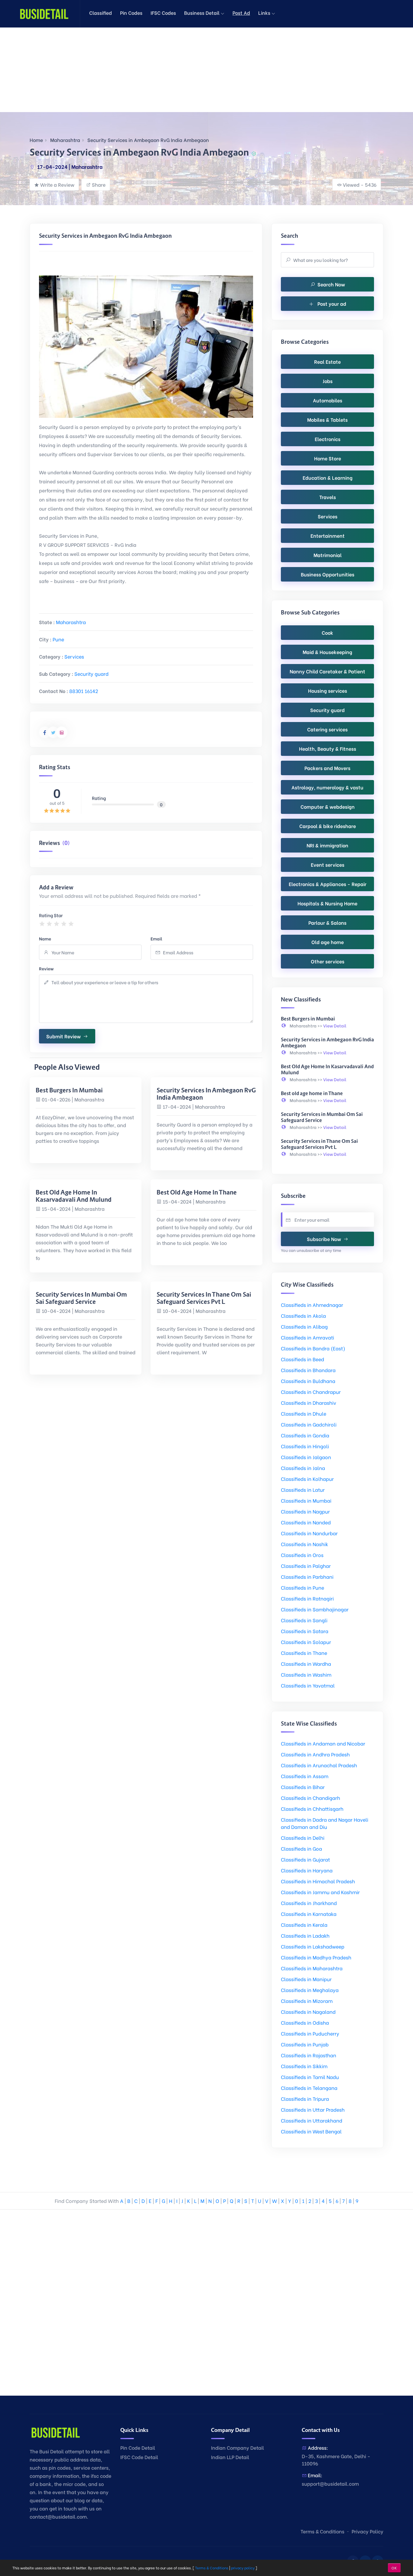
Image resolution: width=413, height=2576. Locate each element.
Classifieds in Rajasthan (309, 2055)
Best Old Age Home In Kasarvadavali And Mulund (74, 1196)
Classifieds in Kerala (304, 1925)
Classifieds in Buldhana (308, 1381)
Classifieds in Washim (306, 1674)
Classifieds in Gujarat (305, 1859)
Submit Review (63, 1036)
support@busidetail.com (330, 2483)
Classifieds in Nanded (306, 1522)
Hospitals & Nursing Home (327, 903)
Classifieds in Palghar (306, 1566)
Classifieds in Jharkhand (309, 1903)
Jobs (328, 381)
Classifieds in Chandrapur (311, 1392)
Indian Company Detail (237, 2447)
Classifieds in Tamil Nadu (310, 2077)
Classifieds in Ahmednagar (312, 1305)
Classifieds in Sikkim (304, 2066)
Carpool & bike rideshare (328, 826)
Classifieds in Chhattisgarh (312, 1809)
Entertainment (328, 535)
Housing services (328, 690)
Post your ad (331, 303)
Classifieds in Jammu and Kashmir (320, 1892)
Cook (327, 632)
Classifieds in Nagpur (305, 1511)
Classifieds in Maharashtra (312, 1968)
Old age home (328, 942)
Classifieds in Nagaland (308, 2012)
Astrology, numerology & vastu (327, 787)
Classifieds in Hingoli (305, 1446)
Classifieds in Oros (302, 1555)
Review (46, 968)
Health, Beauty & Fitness (328, 748)
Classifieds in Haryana (307, 1870)
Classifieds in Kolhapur (307, 1479)
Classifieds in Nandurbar (309, 1533)
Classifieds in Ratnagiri (307, 1598)
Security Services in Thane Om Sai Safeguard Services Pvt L (204, 1298)
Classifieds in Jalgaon (306, 1457)
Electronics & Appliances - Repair (328, 884)
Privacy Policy (367, 2531)
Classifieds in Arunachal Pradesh (319, 1765)
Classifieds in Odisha (305, 2022)
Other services (328, 961)
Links (265, 13)
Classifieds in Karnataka (309, 1914)
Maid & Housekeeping (327, 652)
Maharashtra (65, 140)
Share (99, 184)
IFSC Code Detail (139, 2457)
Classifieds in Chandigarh (311, 1798)
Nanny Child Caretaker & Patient (327, 671)
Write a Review (57, 184)
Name (45, 938)
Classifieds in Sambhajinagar (315, 1609)
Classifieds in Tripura (305, 2099)
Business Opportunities (328, 574)
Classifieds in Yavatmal (308, 1685)
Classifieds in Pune (302, 1587)
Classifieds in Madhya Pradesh (316, 1957)
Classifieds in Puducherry (310, 2033)
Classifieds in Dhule (304, 1413)
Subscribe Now (324, 1239)
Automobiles (328, 400)
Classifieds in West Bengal (311, 2131)
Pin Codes (131, 13)
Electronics (328, 439)
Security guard (91, 674)
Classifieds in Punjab (305, 2044)
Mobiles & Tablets (327, 419)
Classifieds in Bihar (303, 1787)
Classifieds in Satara (305, 1631)
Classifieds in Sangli (304, 1620)
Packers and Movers (327, 768)
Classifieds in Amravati (307, 1337)
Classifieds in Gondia (305, 1435)
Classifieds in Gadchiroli (309, 1424)
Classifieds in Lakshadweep (313, 1946)
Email (156, 938)
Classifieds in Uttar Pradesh (313, 2109)
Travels (328, 497)
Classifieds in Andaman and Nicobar (323, 1743)
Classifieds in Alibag (304, 1326)
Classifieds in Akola (303, 1315)
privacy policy (243, 2568)
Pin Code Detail (138, 2447)
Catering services (327, 729)
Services (74, 656)
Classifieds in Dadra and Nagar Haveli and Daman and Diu (325, 1823)
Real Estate (327, 361)
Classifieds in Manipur (306, 1979)
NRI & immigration (327, 845)
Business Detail (202, 13)
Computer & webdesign (328, 806)
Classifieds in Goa (301, 1848)
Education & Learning (328, 477)
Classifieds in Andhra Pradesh (315, 1754)
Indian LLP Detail (230, 2457)
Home (36, 140)
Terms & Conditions (322, 2531)
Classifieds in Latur (303, 1490)
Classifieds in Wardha (306, 1664)
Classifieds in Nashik (304, 1544)
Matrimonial (328, 555)
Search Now (331, 284)
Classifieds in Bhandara (308, 1370)
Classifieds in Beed (302, 1359)
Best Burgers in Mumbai (69, 1090)
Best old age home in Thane (197, 1192)
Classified (101, 13)
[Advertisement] (181, 70)
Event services (328, 864)
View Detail (335, 1025)
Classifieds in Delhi (303, 1838)
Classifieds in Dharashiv (309, 1402)
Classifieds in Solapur (306, 1642)
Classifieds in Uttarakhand (312, 2120)
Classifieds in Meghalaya (310, 1990)
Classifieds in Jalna (303, 1468)
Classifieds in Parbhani (307, 1577)
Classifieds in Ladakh (305, 1935)
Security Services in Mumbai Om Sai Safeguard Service (81, 1298)
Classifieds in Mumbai (306, 1500)
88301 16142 (84, 691)
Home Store (328, 458)
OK (394, 2568)
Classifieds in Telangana (309, 2088)
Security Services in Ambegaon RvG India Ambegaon (148, 140)
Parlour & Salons (327, 922)
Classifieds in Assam (305, 1776)
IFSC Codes (163, 13)
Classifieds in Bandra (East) (313, 1348)
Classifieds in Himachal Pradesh (318, 1881)
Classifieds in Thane (304, 1653)
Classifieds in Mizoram (307, 2001)
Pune (58, 639)
